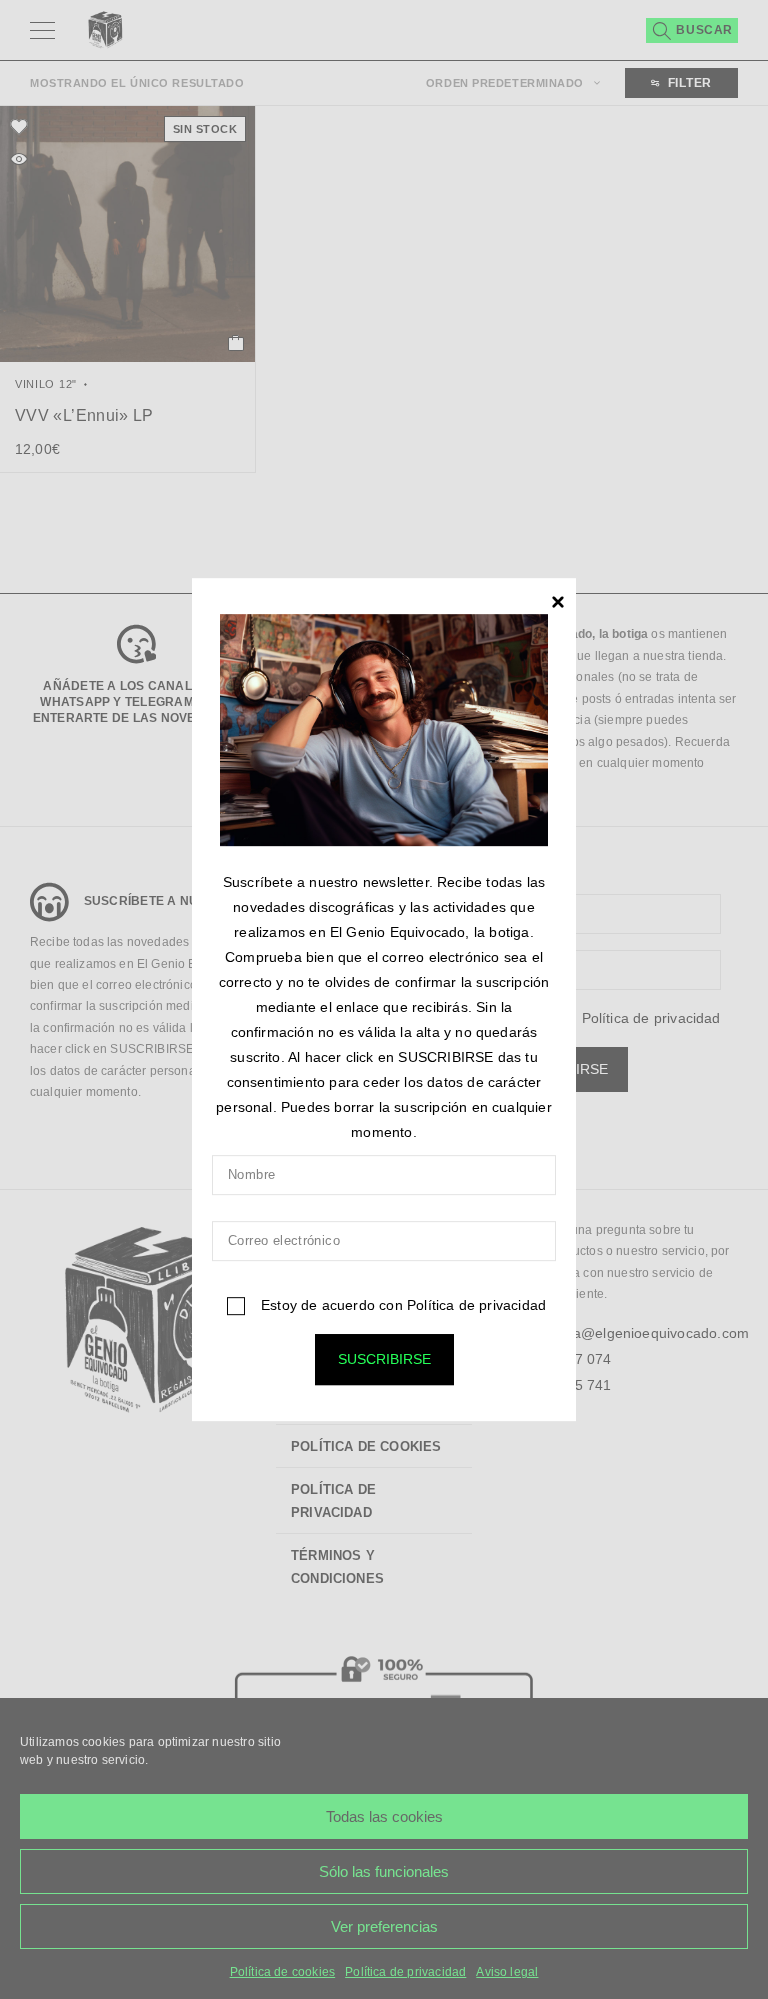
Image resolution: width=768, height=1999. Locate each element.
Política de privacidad (476, 1305)
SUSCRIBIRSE (384, 1359)
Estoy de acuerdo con (401, 1305)
